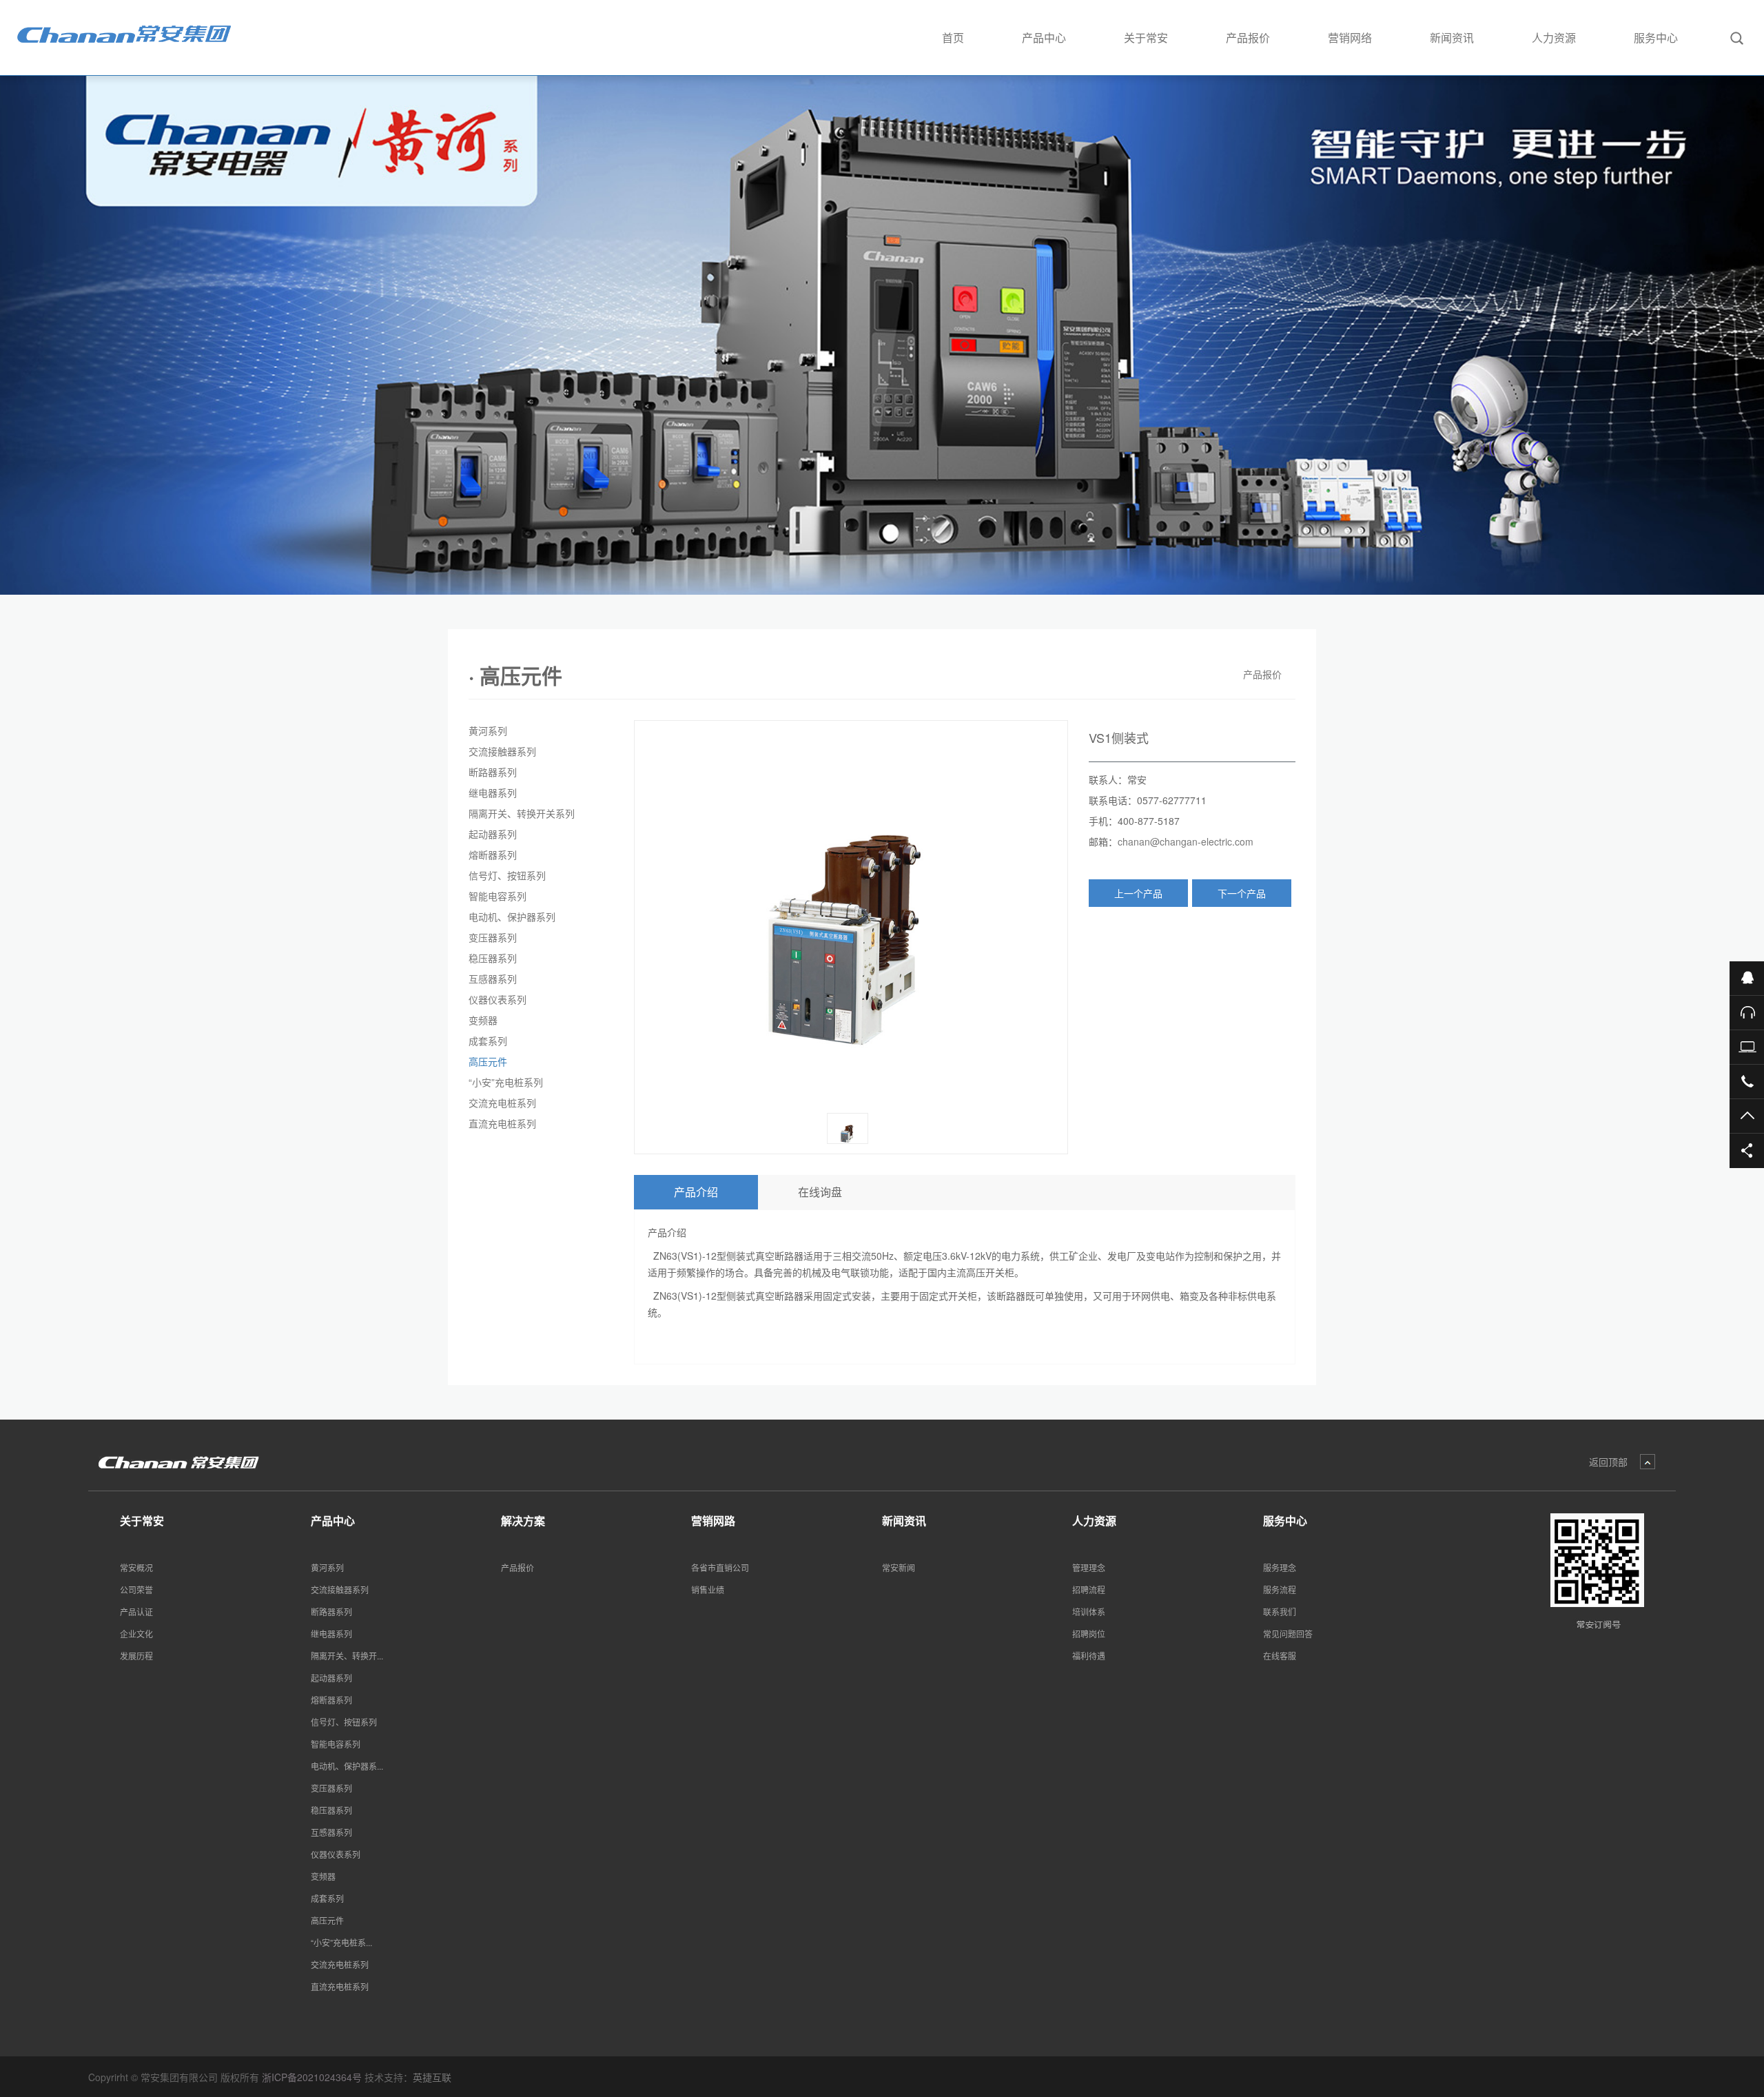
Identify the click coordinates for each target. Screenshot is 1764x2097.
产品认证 (136, 1612)
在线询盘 (820, 1192)
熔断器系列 (493, 855)
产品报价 (1248, 38)
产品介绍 (696, 1192)
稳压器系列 (493, 958)
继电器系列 (493, 792)
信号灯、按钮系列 (507, 875)
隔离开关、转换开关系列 (522, 813)
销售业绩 (708, 1589)
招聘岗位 (1089, 1634)
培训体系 (1089, 1612)
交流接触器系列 (502, 751)
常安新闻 (899, 1567)
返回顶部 (1608, 1462)
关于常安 (1146, 38)
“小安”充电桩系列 (506, 1082)
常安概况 (136, 1567)
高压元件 (488, 1061)
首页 (953, 38)
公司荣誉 (136, 1589)
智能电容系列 (498, 896)
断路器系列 (493, 772)
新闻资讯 (1452, 38)
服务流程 (1280, 1589)
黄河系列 (488, 730)
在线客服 (1280, 1656)
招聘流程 (1089, 1589)
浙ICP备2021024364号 (312, 2077)
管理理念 (1089, 1567)
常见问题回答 (1288, 1634)
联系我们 (1280, 1612)
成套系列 (488, 1041)
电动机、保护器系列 (512, 917)
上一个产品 (1138, 893)
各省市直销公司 (720, 1567)
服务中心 (1656, 38)
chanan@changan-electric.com (1186, 841)
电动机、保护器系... (347, 1766)
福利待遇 (1089, 1656)
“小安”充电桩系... (341, 1942)
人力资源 (1554, 38)
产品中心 (1044, 38)
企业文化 (136, 1634)
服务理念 (1280, 1567)
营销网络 (1350, 38)
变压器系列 (493, 937)
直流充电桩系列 (502, 1123)
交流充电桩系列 (502, 1103)
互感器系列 (493, 979)
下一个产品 (1242, 893)
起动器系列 (493, 834)
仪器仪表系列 (498, 999)
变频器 (483, 1020)
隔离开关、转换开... (347, 1656)
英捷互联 (432, 2077)
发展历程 (136, 1656)
